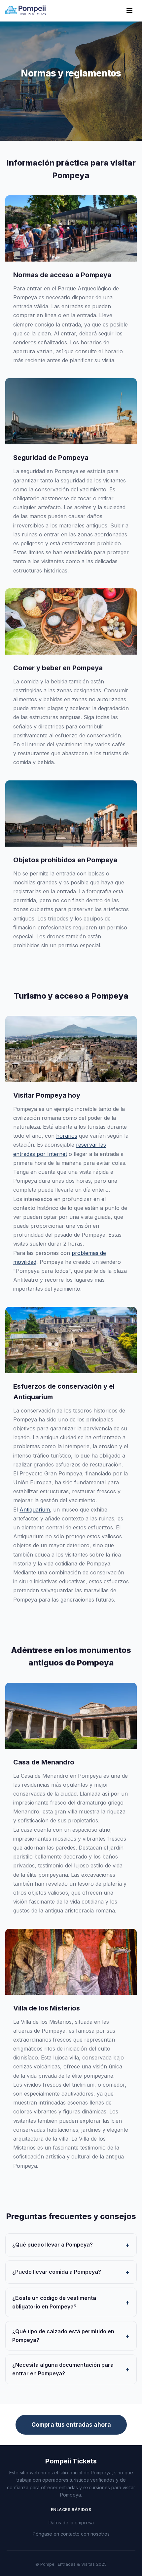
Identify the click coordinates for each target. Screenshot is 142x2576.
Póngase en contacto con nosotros (71, 2534)
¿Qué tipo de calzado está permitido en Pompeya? (63, 2336)
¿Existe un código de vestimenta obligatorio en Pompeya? (54, 2302)
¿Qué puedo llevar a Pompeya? (53, 2245)
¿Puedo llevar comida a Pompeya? (57, 2272)
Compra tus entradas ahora (71, 2425)
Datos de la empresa (71, 2523)
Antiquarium (35, 1510)
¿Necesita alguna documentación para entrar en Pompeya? (63, 2369)
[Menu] (129, 11)
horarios (67, 1136)
